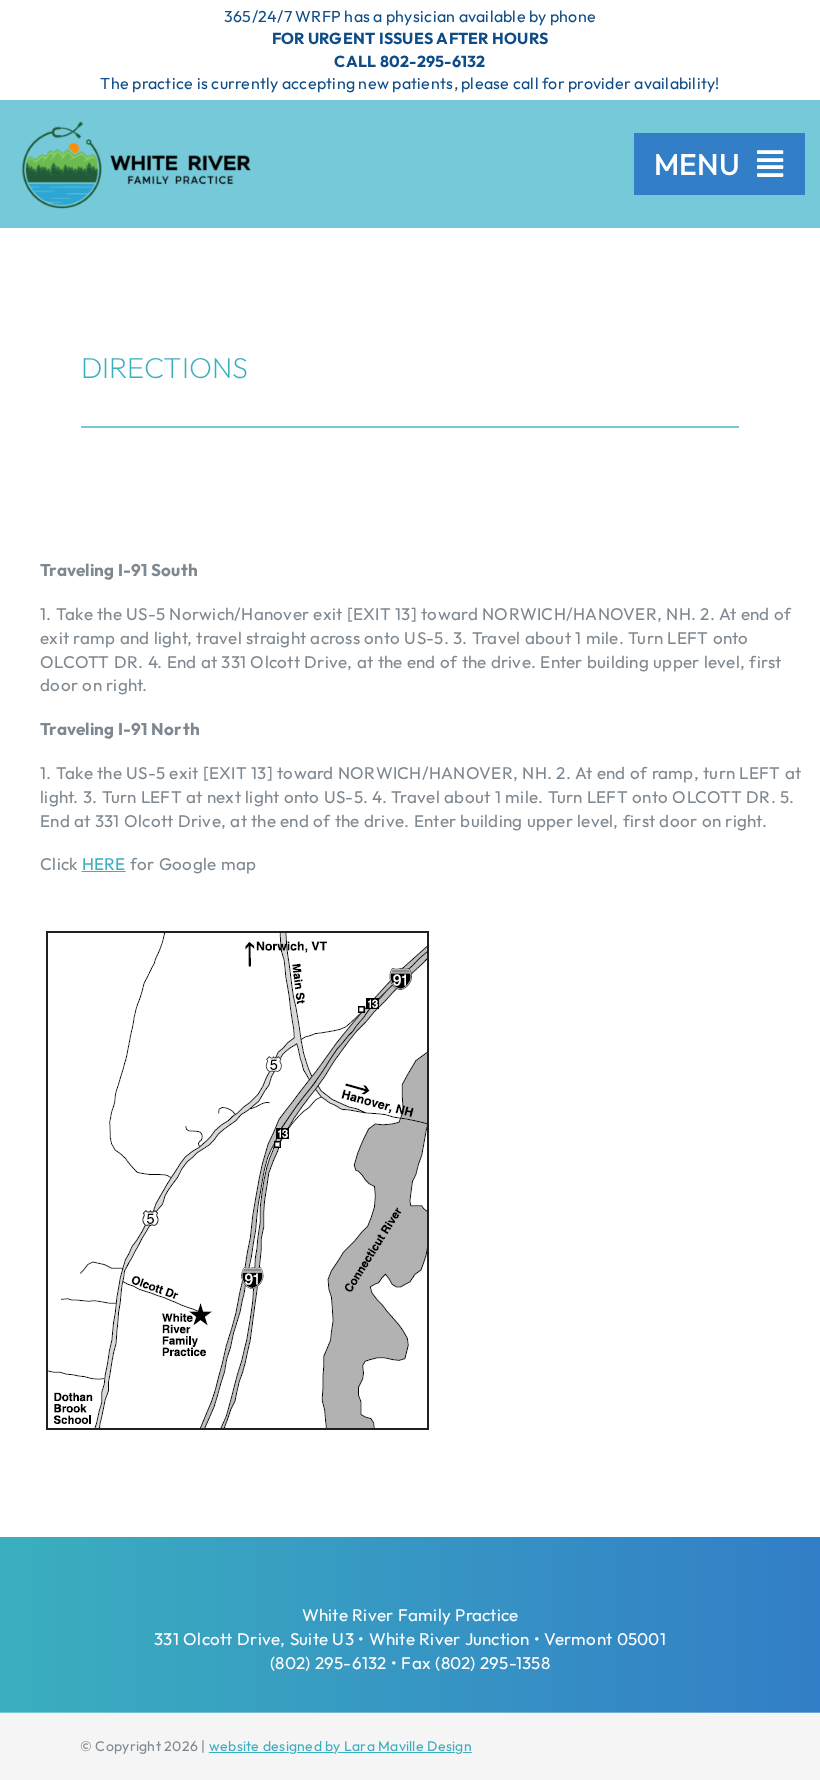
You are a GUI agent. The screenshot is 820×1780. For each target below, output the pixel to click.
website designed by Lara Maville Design (340, 1746)
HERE (104, 863)
